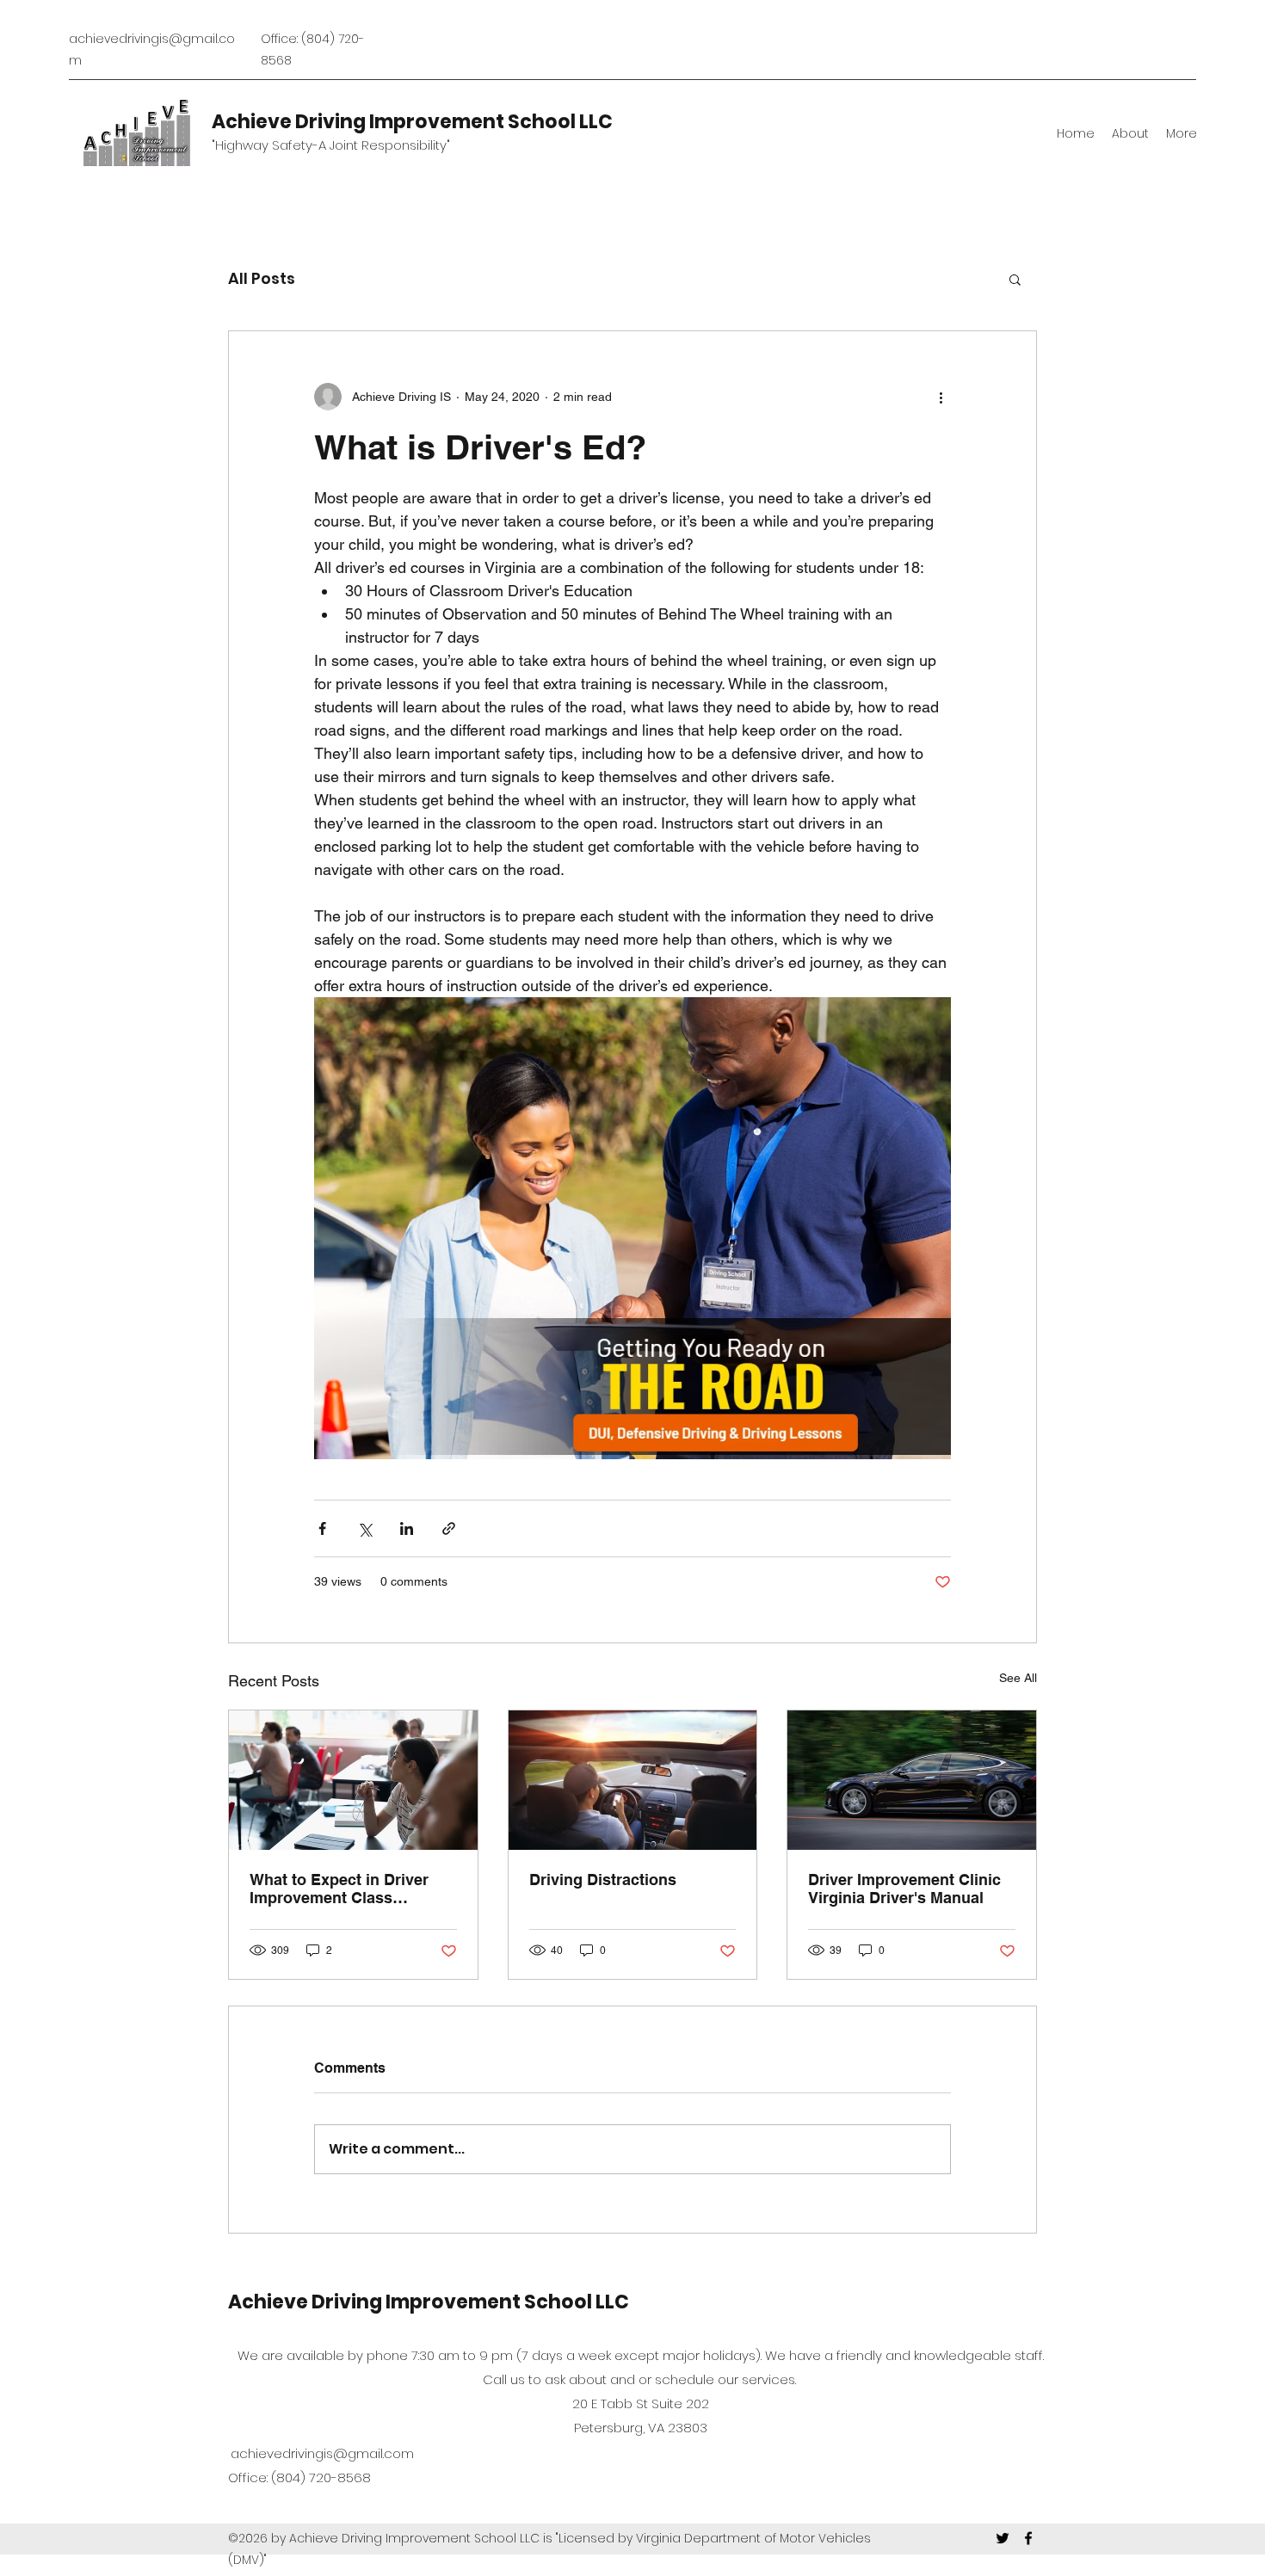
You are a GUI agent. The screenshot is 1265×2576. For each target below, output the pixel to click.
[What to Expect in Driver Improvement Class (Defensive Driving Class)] (353, 1780)
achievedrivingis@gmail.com (322, 2453)
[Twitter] (1003, 2538)
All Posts (262, 278)
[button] (1015, 279)
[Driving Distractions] (633, 1780)
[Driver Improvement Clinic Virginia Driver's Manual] (912, 1780)
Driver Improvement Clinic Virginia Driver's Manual (904, 1889)
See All (1018, 1678)
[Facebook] (1028, 2538)
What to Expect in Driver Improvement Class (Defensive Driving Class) (343, 1889)
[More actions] (941, 397)
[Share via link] (449, 1528)
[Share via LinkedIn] (407, 1528)
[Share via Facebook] (322, 1528)
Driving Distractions (603, 1880)
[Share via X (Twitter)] (364, 1528)
